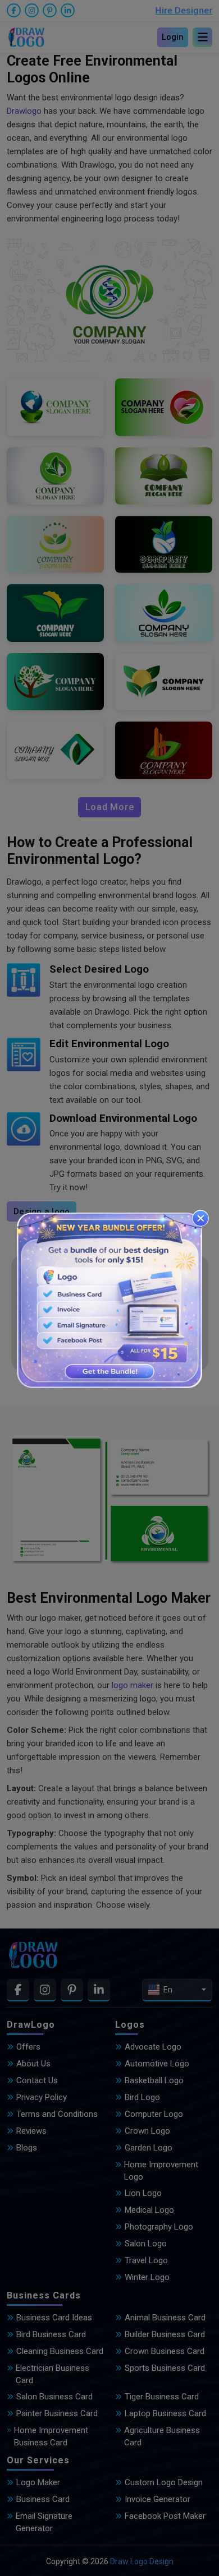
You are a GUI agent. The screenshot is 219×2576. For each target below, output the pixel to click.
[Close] (200, 1218)
